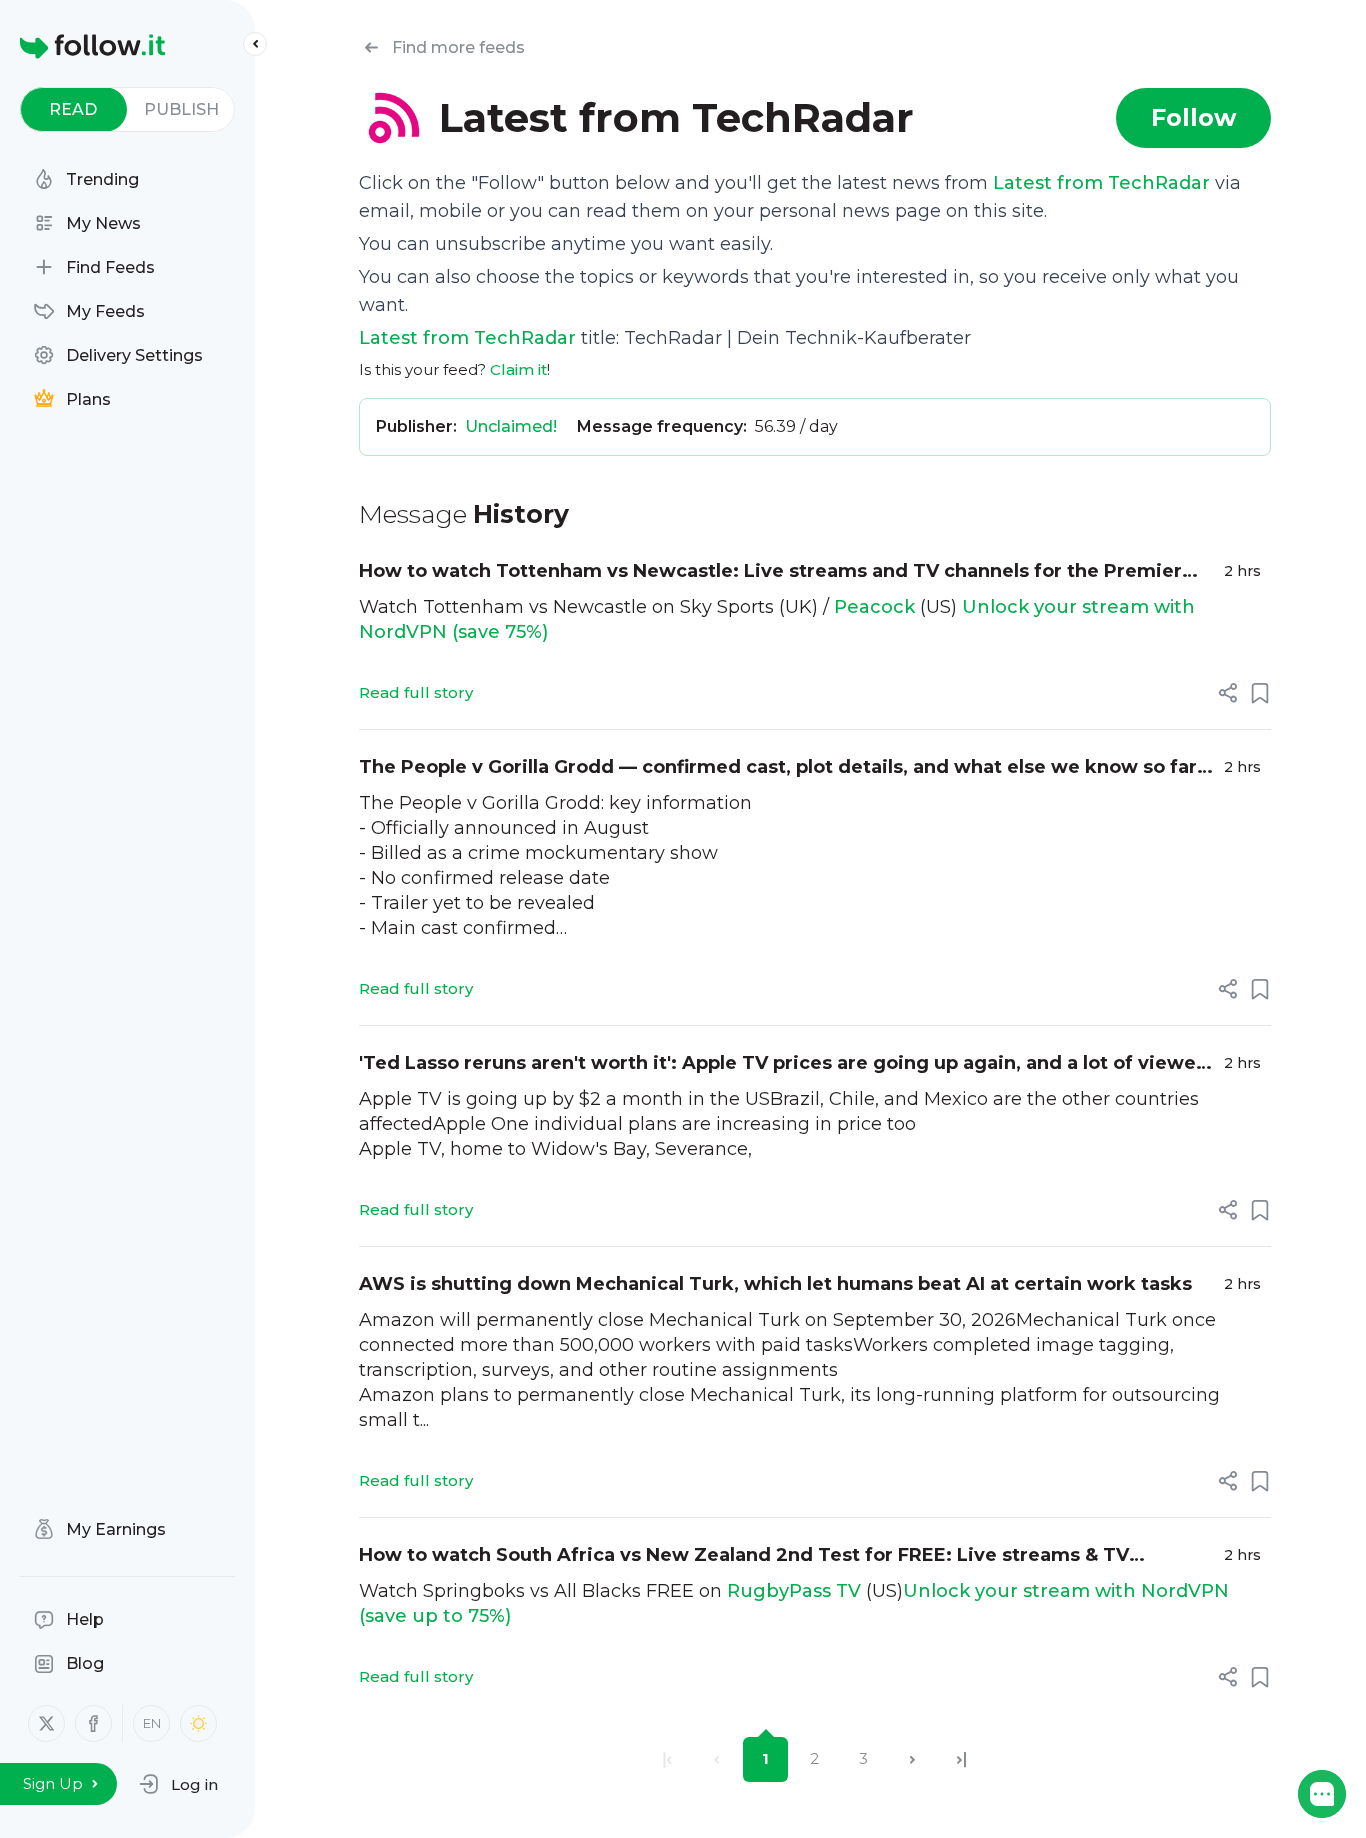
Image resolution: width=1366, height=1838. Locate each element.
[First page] (667, 1759)
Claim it (518, 369)
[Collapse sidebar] (255, 44)
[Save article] (1260, 693)
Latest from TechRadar (1101, 183)
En (152, 1723)
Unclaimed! (511, 426)
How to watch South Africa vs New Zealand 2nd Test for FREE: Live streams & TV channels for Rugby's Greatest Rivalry (744, 1556)
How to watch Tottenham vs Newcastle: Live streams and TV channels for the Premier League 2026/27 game (770, 572)
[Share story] (1228, 693)
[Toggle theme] (198, 1723)
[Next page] (912, 1759)
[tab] (73, 109)
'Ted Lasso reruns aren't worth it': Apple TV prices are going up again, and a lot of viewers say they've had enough (786, 1064)
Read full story (416, 692)
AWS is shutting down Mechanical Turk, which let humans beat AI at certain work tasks (775, 1284)
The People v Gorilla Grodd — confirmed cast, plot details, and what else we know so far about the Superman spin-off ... (778, 768)
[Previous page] (716, 1759)
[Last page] (961, 1759)
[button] (178, 1784)
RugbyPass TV (794, 1591)
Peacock (874, 607)
